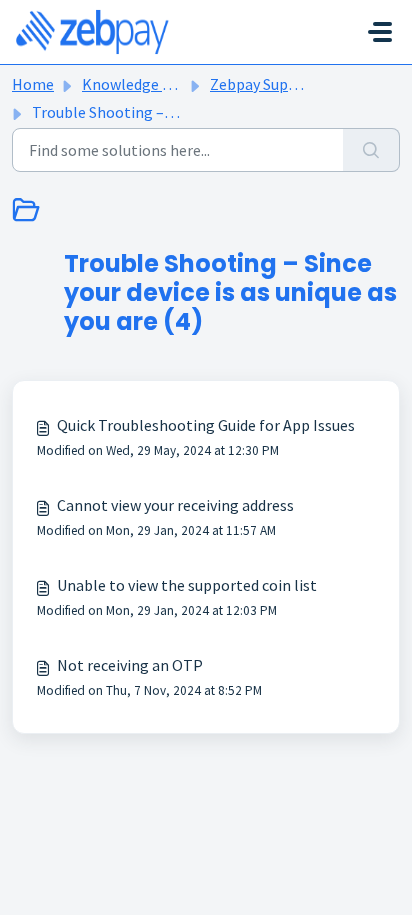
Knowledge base (138, 84)
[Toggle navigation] (380, 32)
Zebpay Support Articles (292, 84)
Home (33, 84)
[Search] (371, 150)
